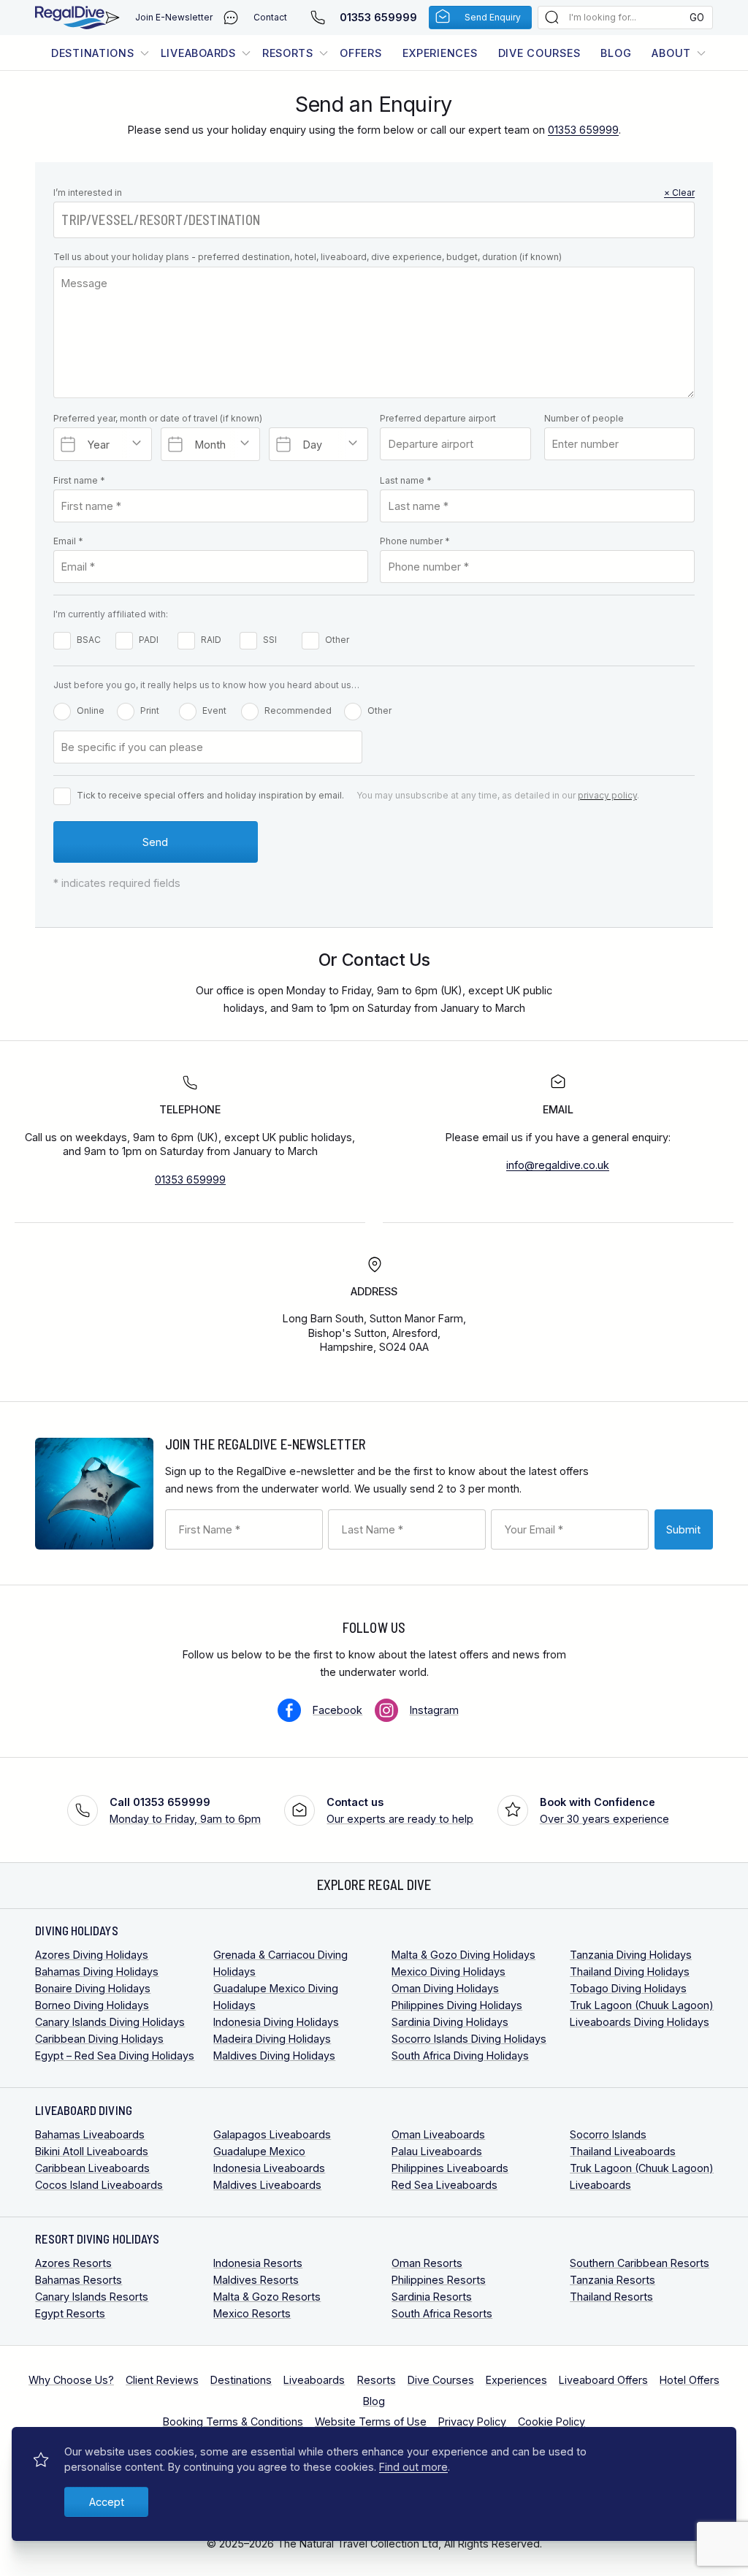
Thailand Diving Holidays (630, 1971)
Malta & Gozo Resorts (267, 2297)
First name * (79, 480)
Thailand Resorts (611, 2297)
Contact (270, 17)
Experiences (440, 53)
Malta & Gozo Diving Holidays (463, 1955)
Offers (360, 53)
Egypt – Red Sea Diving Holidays (115, 2055)
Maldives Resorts (256, 2280)
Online (91, 710)
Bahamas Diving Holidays (97, 1971)
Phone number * (415, 541)
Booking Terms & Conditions (233, 2421)
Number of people (584, 418)
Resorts (288, 53)
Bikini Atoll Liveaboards (92, 2151)
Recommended (298, 710)
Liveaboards (198, 53)
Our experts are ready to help (400, 1810)
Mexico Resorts (252, 2313)
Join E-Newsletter (174, 17)
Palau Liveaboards (437, 2151)
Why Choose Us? (71, 2380)
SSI (270, 640)
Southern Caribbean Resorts (640, 2263)
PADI (149, 640)
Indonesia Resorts (258, 2263)
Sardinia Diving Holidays (450, 2022)
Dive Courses (539, 53)
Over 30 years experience (604, 1810)
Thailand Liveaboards (623, 2151)
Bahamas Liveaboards (90, 2134)
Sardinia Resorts (432, 2297)
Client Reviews (162, 2380)
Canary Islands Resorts (92, 2297)
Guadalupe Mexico (259, 2151)
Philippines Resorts (439, 2280)
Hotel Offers (690, 2380)
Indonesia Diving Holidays (276, 2022)
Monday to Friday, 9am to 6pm (185, 1810)
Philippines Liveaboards (450, 2168)
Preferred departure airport (438, 418)
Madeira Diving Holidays (272, 2039)
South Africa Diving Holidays (460, 2055)
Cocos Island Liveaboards (99, 2185)
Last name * (406, 480)
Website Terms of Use (371, 2421)
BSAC (89, 640)
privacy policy (607, 795)
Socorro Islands (608, 2134)
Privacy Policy (472, 2421)
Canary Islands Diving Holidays (110, 2022)
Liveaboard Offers (603, 2380)
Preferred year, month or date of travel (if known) (158, 418)
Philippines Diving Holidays (457, 2005)
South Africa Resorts (442, 2313)
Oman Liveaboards (438, 2134)
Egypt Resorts (70, 2313)
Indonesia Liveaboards (269, 2168)
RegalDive (70, 18)
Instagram (434, 1710)
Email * (68, 541)
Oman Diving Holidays (445, 1988)
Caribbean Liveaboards (92, 2168)
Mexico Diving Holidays (449, 1971)
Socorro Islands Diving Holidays (469, 2039)
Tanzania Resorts (612, 2280)
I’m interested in (374, 193)
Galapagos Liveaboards (272, 2134)
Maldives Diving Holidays (274, 2055)
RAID (211, 640)
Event (214, 710)
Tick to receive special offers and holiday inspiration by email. (210, 795)
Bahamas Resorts (79, 2280)
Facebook (337, 1710)
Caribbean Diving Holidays (99, 2039)
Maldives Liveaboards (267, 2185)
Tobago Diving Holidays (628, 1988)
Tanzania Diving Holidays (631, 1955)
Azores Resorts (73, 2263)
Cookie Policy (552, 2421)
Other (337, 640)
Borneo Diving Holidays (92, 2005)
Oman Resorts (427, 2263)
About (671, 53)
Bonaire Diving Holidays (93, 1988)
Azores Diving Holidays (92, 1955)
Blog (616, 53)
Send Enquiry (493, 17)
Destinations (93, 53)
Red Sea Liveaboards (444, 2185)
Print (150, 710)
